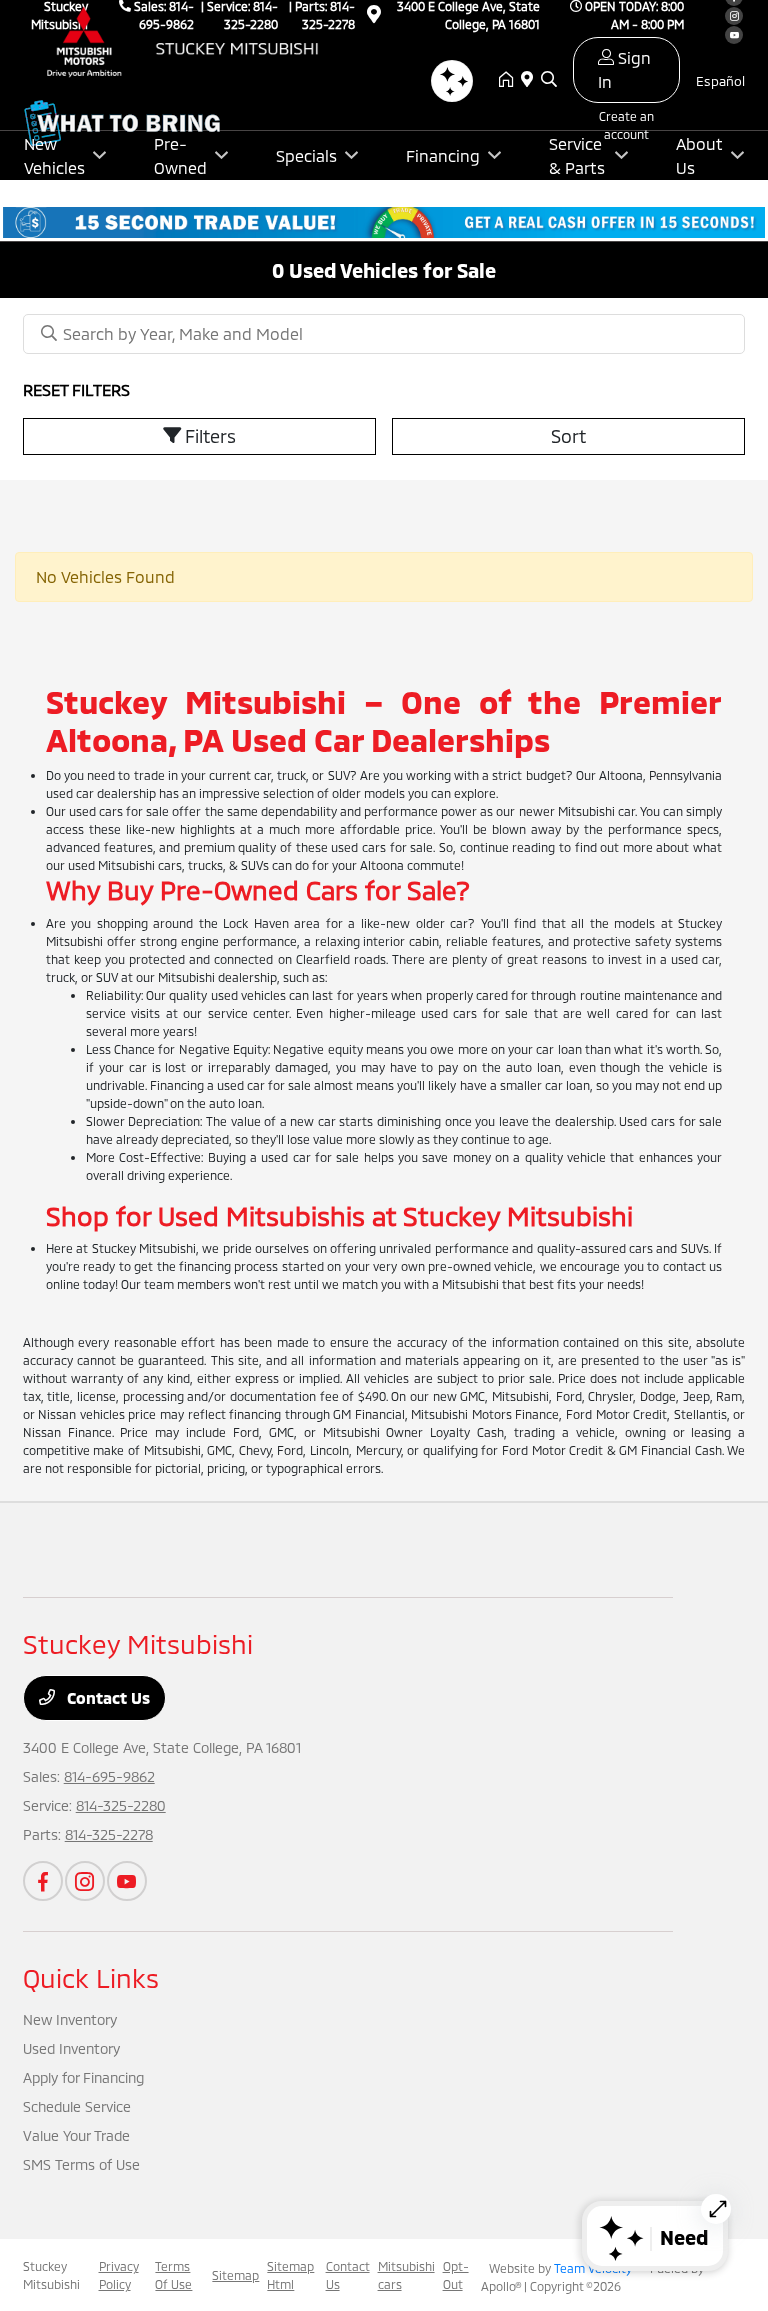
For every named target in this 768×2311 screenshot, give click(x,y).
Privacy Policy (119, 2275)
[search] (549, 80)
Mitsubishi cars (406, 2275)
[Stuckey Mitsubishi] (195, 41)
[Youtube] (127, 1881)
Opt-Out (456, 2275)
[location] (531, 80)
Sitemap (235, 2275)
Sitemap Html (290, 2275)
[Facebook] (43, 1881)
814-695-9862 (109, 1776)
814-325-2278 (109, 1834)
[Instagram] (85, 1881)
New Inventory (70, 2019)
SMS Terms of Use (81, 2164)
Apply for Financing (83, 2077)
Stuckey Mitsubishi (51, 2275)
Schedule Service (77, 2106)
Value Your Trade (76, 2135)
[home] (510, 80)
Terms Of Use (173, 2275)
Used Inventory (71, 2048)
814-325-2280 (121, 1805)
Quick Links (91, 1977)
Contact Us (106, 1697)
